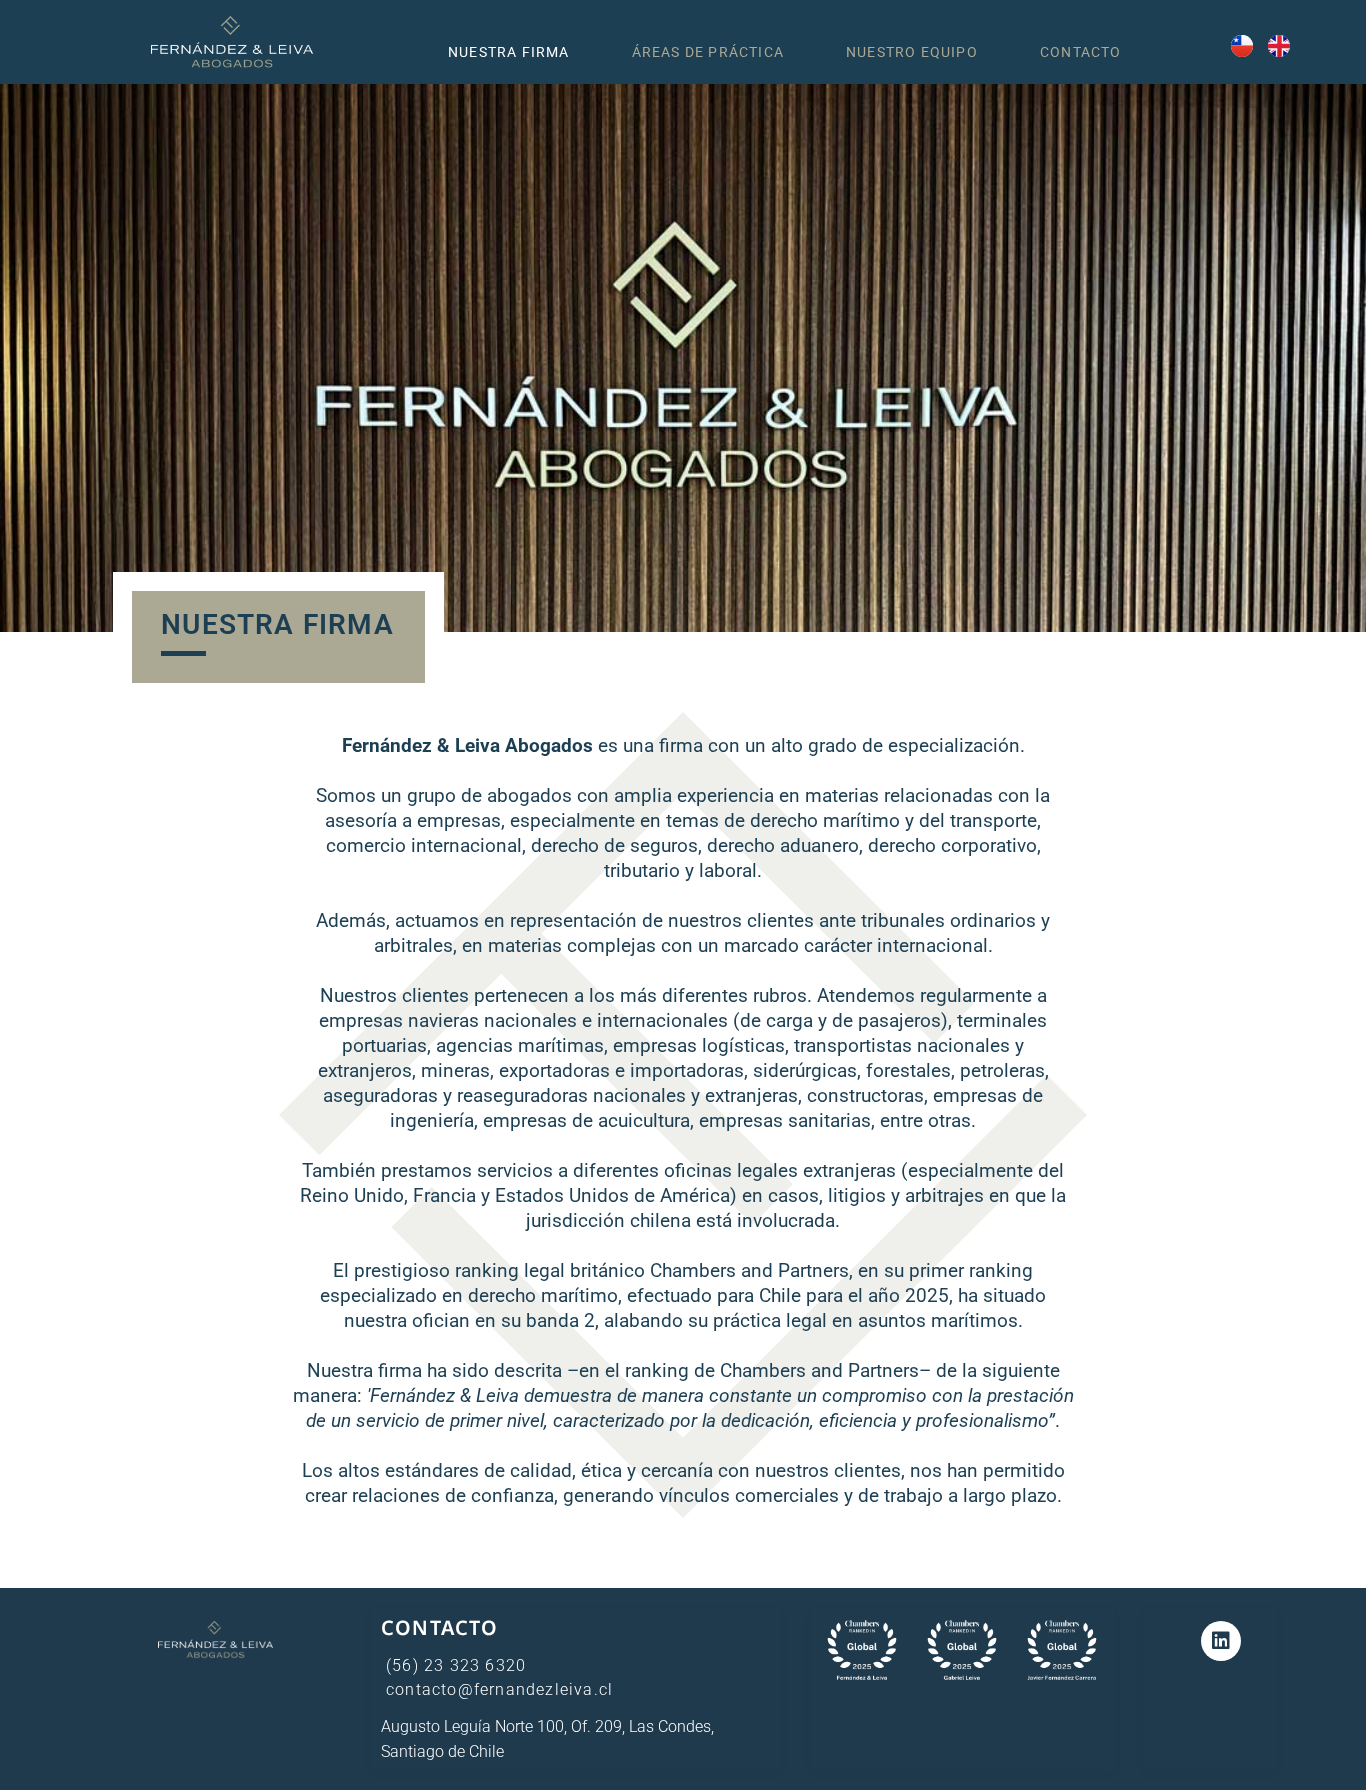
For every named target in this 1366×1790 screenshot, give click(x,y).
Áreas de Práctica (708, 52)
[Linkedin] (1221, 1641)
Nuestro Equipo (912, 52)
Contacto (1081, 52)
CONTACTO (440, 1627)
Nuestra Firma (509, 52)
